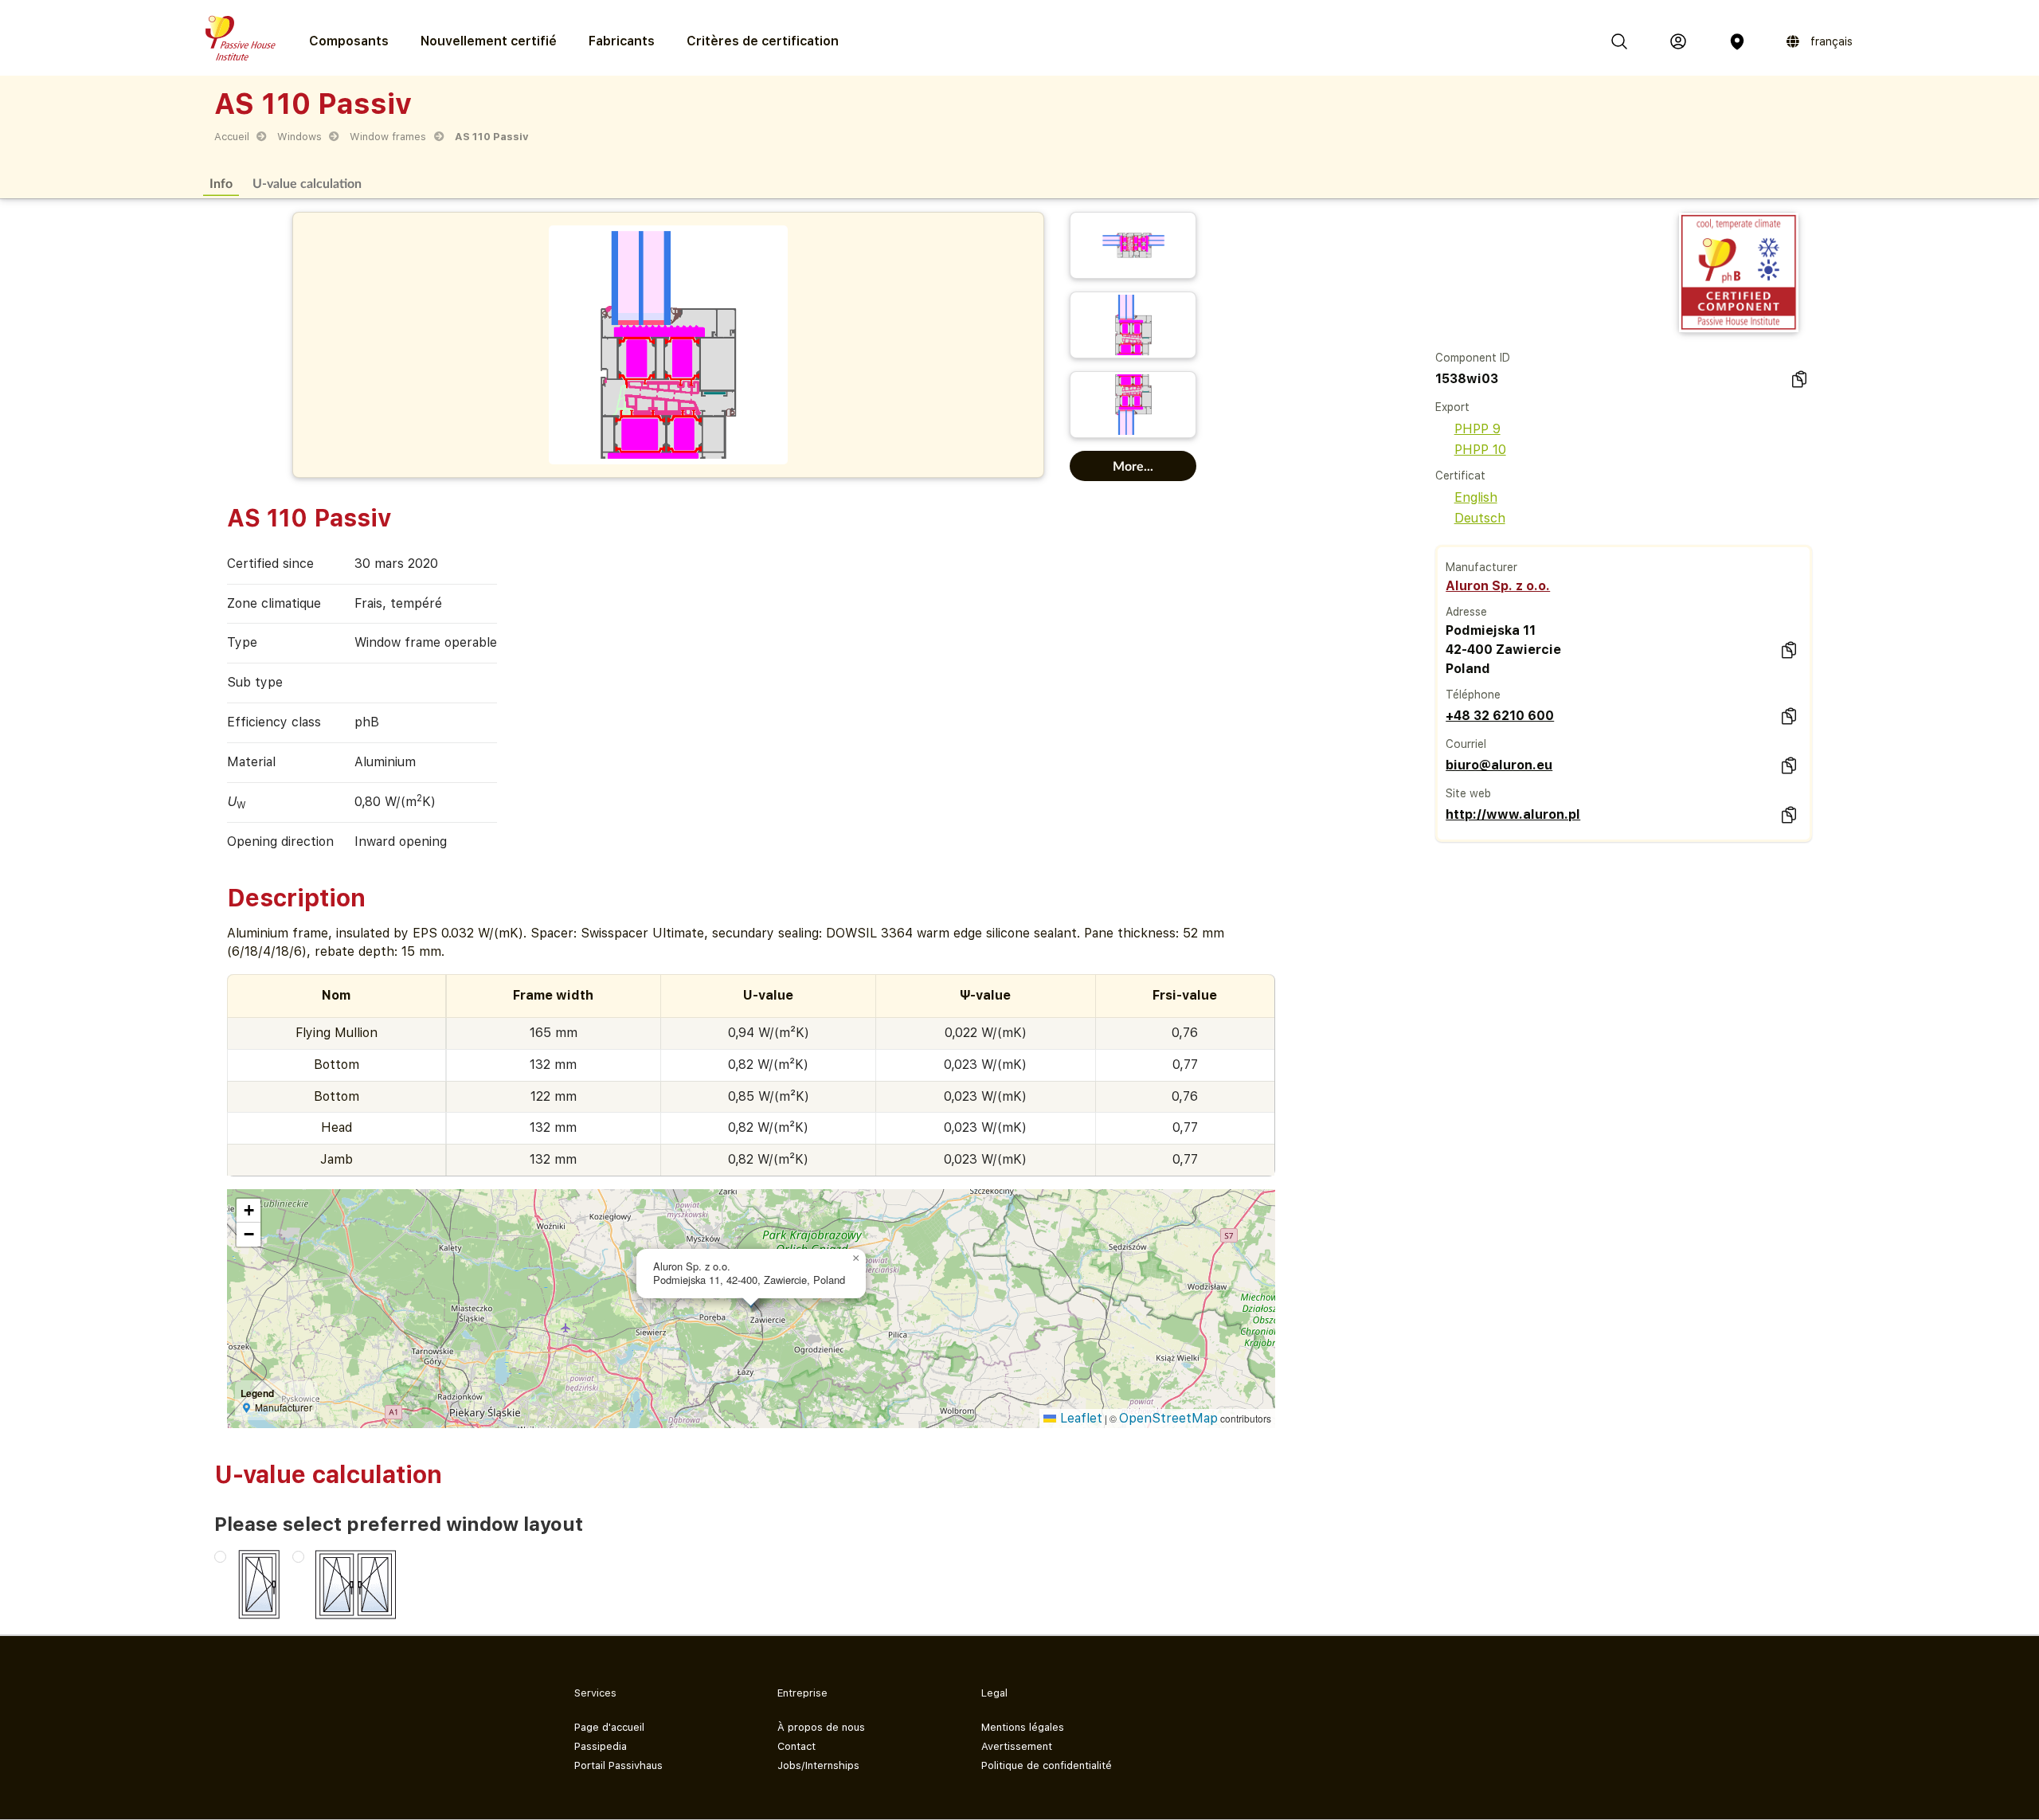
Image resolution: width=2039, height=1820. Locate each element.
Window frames (388, 137)
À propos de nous (821, 1727)
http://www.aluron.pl (1513, 814)
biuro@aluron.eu (1499, 765)
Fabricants (622, 41)
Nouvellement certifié (489, 41)
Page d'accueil (609, 1727)
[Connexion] (1678, 41)
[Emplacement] (1737, 41)
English (1476, 497)
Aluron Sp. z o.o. (1498, 586)
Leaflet (1079, 1418)
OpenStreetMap (1168, 1418)
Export (1452, 407)
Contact (796, 1746)
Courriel (1466, 744)
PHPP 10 (1480, 450)
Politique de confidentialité (1047, 1765)
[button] (856, 1258)
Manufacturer (1481, 567)
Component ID (1473, 358)
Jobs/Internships (818, 1765)
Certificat (1460, 476)
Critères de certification (763, 41)
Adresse (1466, 612)
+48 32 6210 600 (1500, 716)
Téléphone (1473, 695)
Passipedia (601, 1746)
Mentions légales (1023, 1727)
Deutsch (1480, 518)
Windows (299, 137)
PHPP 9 (1477, 429)
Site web (1468, 793)
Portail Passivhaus (618, 1765)
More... (1133, 466)
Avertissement (1017, 1746)
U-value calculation (307, 183)
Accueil (232, 137)
